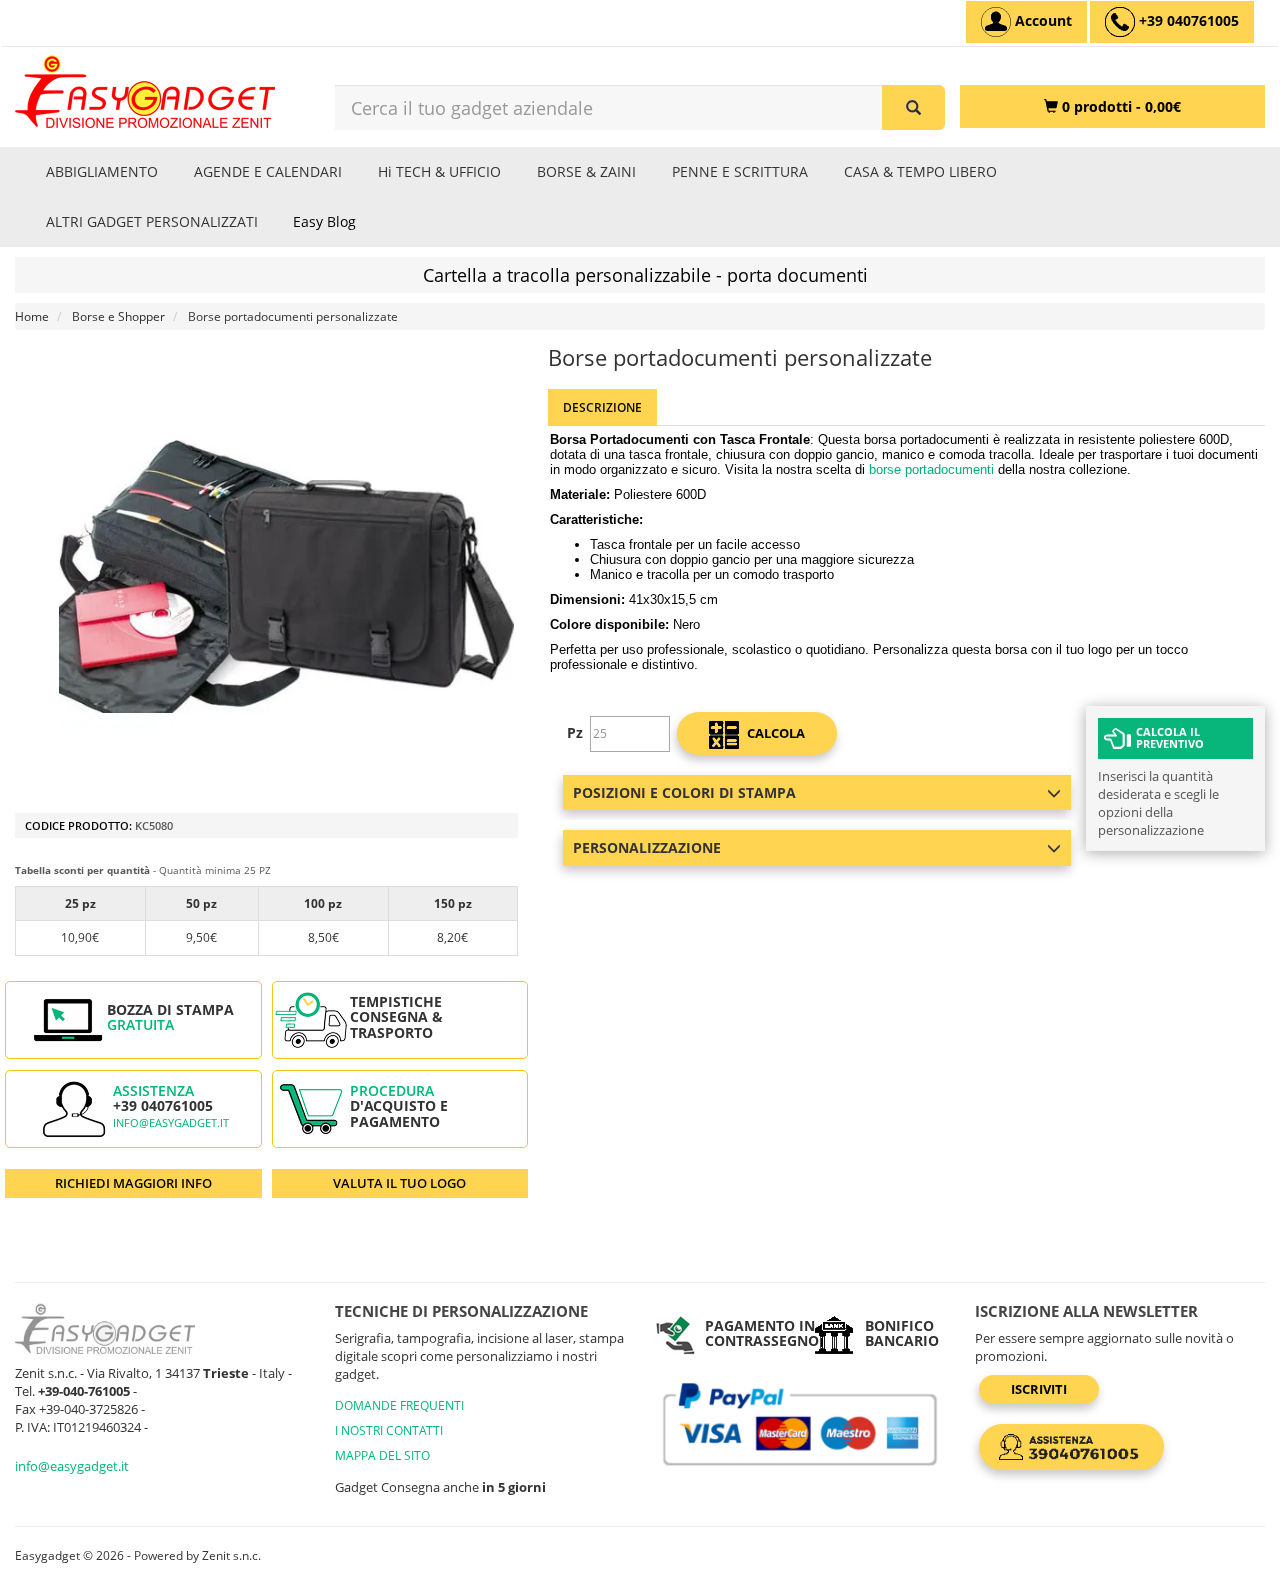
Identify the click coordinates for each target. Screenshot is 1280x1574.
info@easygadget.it (171, 1123)
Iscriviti (1039, 1389)
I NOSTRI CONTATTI (389, 1430)
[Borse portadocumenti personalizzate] (286, 576)
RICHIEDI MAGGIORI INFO (133, 1183)
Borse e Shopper (118, 316)
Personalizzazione (647, 847)
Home (32, 316)
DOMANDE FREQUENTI (399, 1405)
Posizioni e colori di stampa (684, 792)
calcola (774, 733)
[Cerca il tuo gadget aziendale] (913, 107)
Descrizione (602, 407)
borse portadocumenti (931, 469)
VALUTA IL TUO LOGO (399, 1183)
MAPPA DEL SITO (382, 1455)
